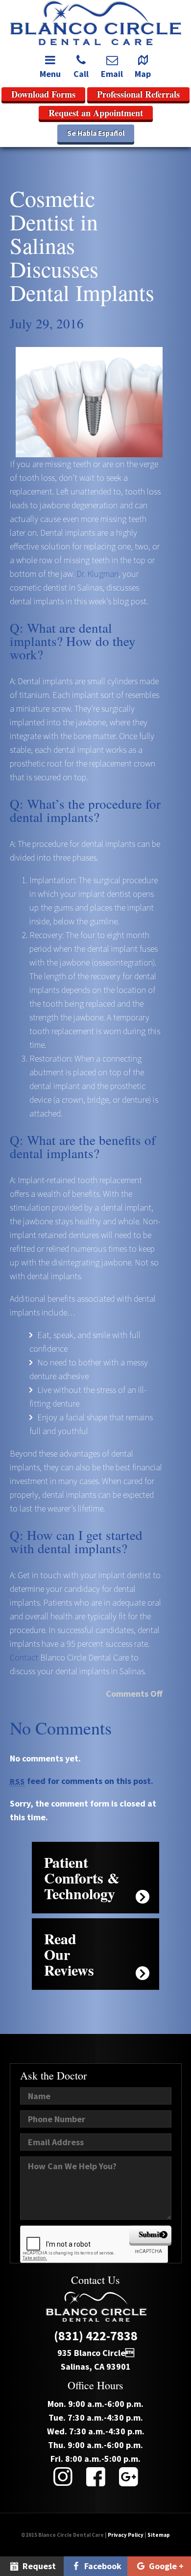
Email (112, 74)
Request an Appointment (96, 113)
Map (143, 74)
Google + (165, 2566)
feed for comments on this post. (82, 1781)
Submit (150, 2234)
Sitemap (159, 2535)
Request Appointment (32, 2568)
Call (81, 74)
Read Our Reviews (69, 1954)
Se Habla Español (96, 133)
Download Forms (43, 94)
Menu (50, 74)
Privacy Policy (126, 2535)
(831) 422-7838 (96, 2336)
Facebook (102, 2566)
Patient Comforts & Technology (82, 1878)
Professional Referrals (138, 94)
